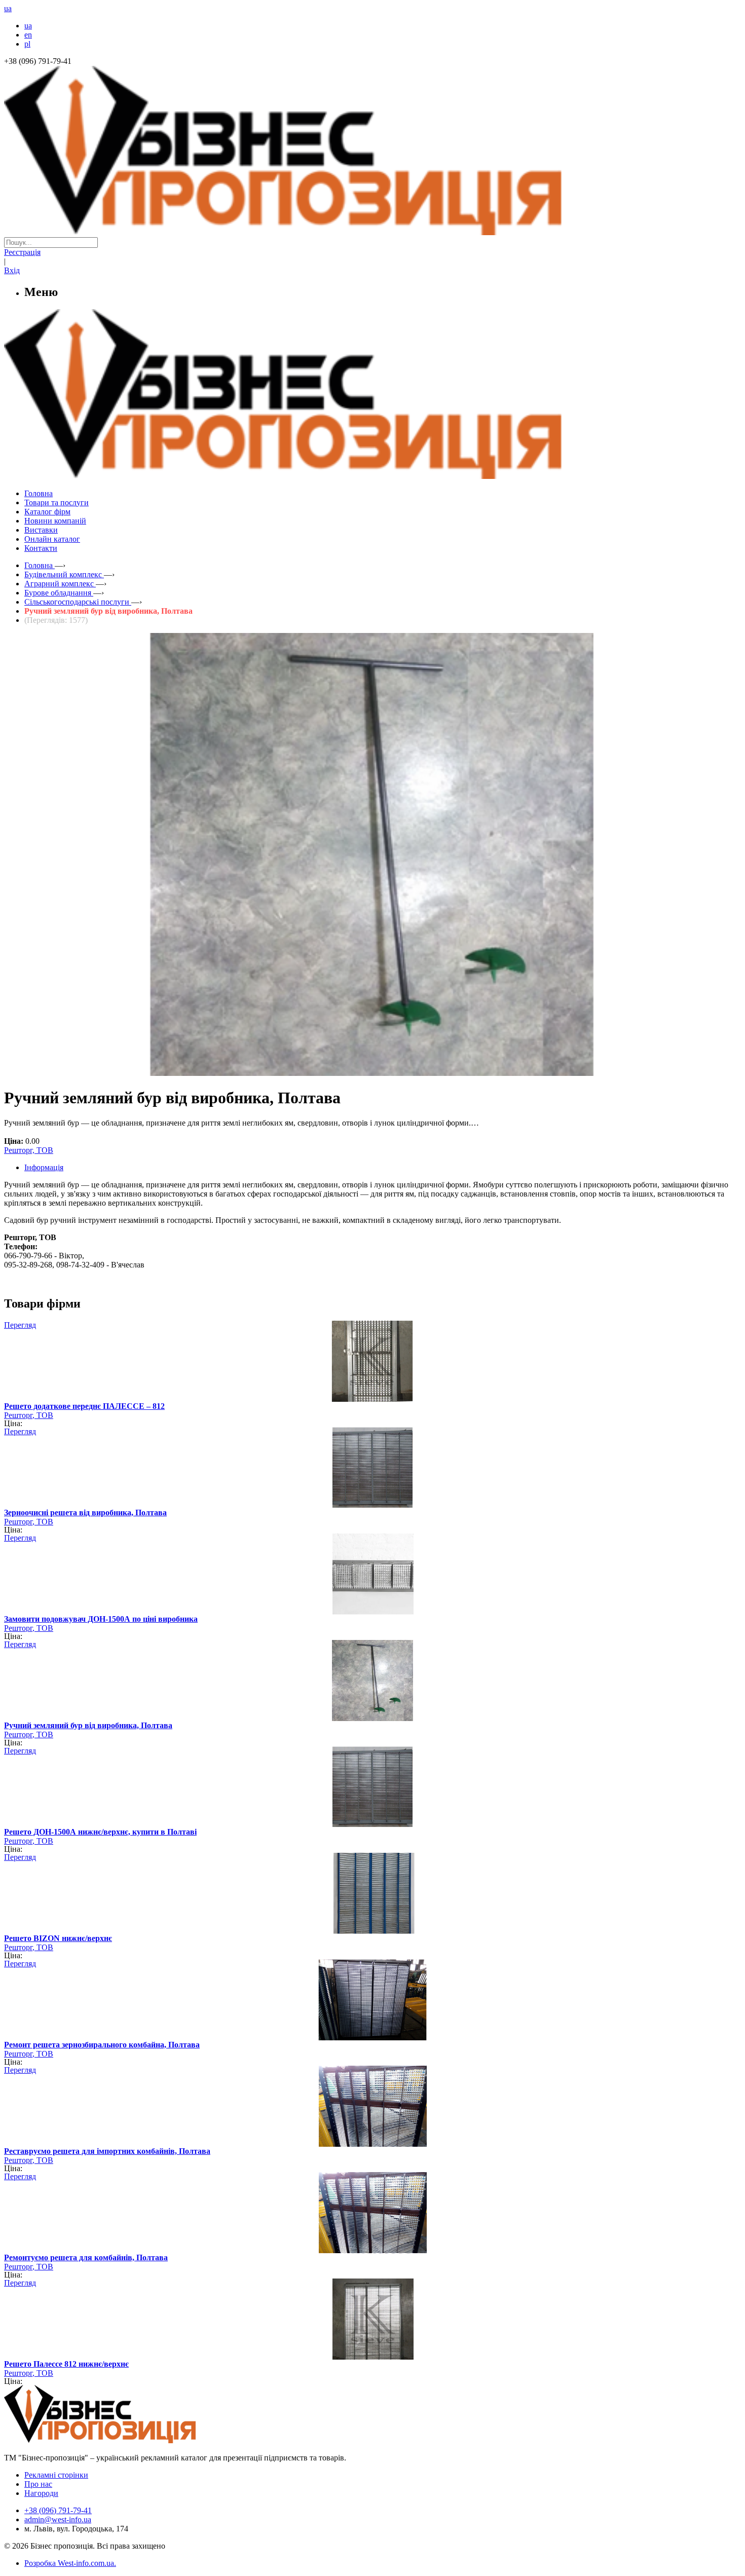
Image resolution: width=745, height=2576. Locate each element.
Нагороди (41, 2493)
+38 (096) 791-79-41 (58, 2510)
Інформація (44, 1167)
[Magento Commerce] (372, 475)
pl (27, 44)
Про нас (38, 2484)
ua (28, 26)
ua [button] (8, 8)
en (28, 35)
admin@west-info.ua (58, 2519)
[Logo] (131, 2440)
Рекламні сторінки (56, 2475)
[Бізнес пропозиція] (372, 232)
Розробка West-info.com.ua (69, 2563)
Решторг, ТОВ (29, 1150)
